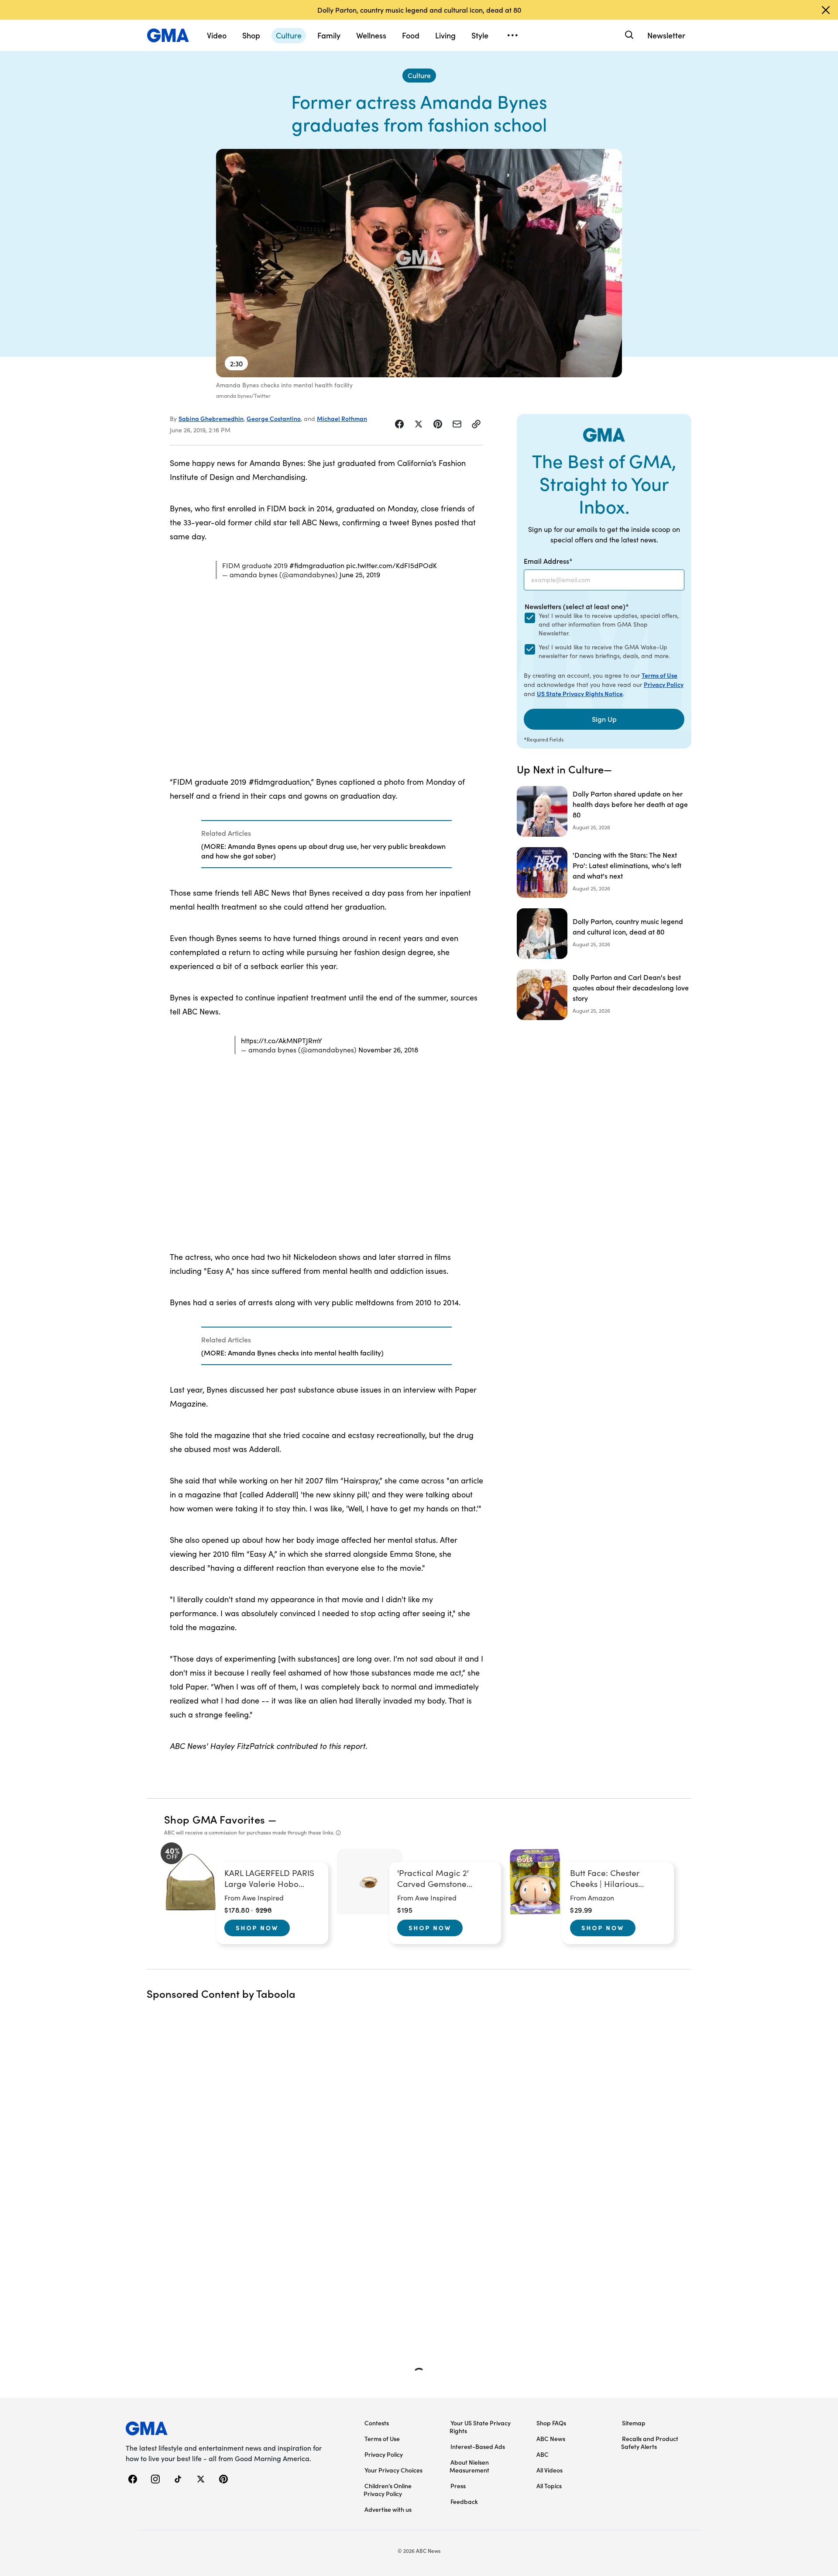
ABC (543, 2454)
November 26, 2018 (388, 1050)
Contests (377, 2423)
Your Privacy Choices (393, 2470)
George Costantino (274, 418)
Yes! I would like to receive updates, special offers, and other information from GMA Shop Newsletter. (609, 624)
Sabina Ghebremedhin (211, 418)
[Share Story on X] (419, 424)
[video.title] (419, 263)
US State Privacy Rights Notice (580, 693)
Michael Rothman (342, 418)
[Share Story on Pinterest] (438, 424)
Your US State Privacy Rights (480, 2427)
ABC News (551, 2438)
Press (458, 2486)
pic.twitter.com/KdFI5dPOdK (392, 565)
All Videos (550, 2470)
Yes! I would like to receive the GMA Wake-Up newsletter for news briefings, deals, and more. (604, 651)
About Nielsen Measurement (469, 2466)
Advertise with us (388, 2509)
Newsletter (666, 35)
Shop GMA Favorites (215, 1819)
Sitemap (634, 2423)
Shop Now (257, 1928)
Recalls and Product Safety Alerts (650, 2442)
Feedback (464, 2501)
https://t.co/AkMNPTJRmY (282, 1040)
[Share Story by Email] (457, 424)
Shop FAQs (551, 2423)
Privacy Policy (664, 684)
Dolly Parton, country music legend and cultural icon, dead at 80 (419, 10)
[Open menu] (512, 35)
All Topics (549, 2486)
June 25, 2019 (360, 574)
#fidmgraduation (317, 565)
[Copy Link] (476, 424)
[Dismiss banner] (826, 10)
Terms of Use (659, 675)
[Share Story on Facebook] (399, 424)
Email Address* (548, 561)
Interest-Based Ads (478, 2446)
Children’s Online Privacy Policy (388, 2490)
